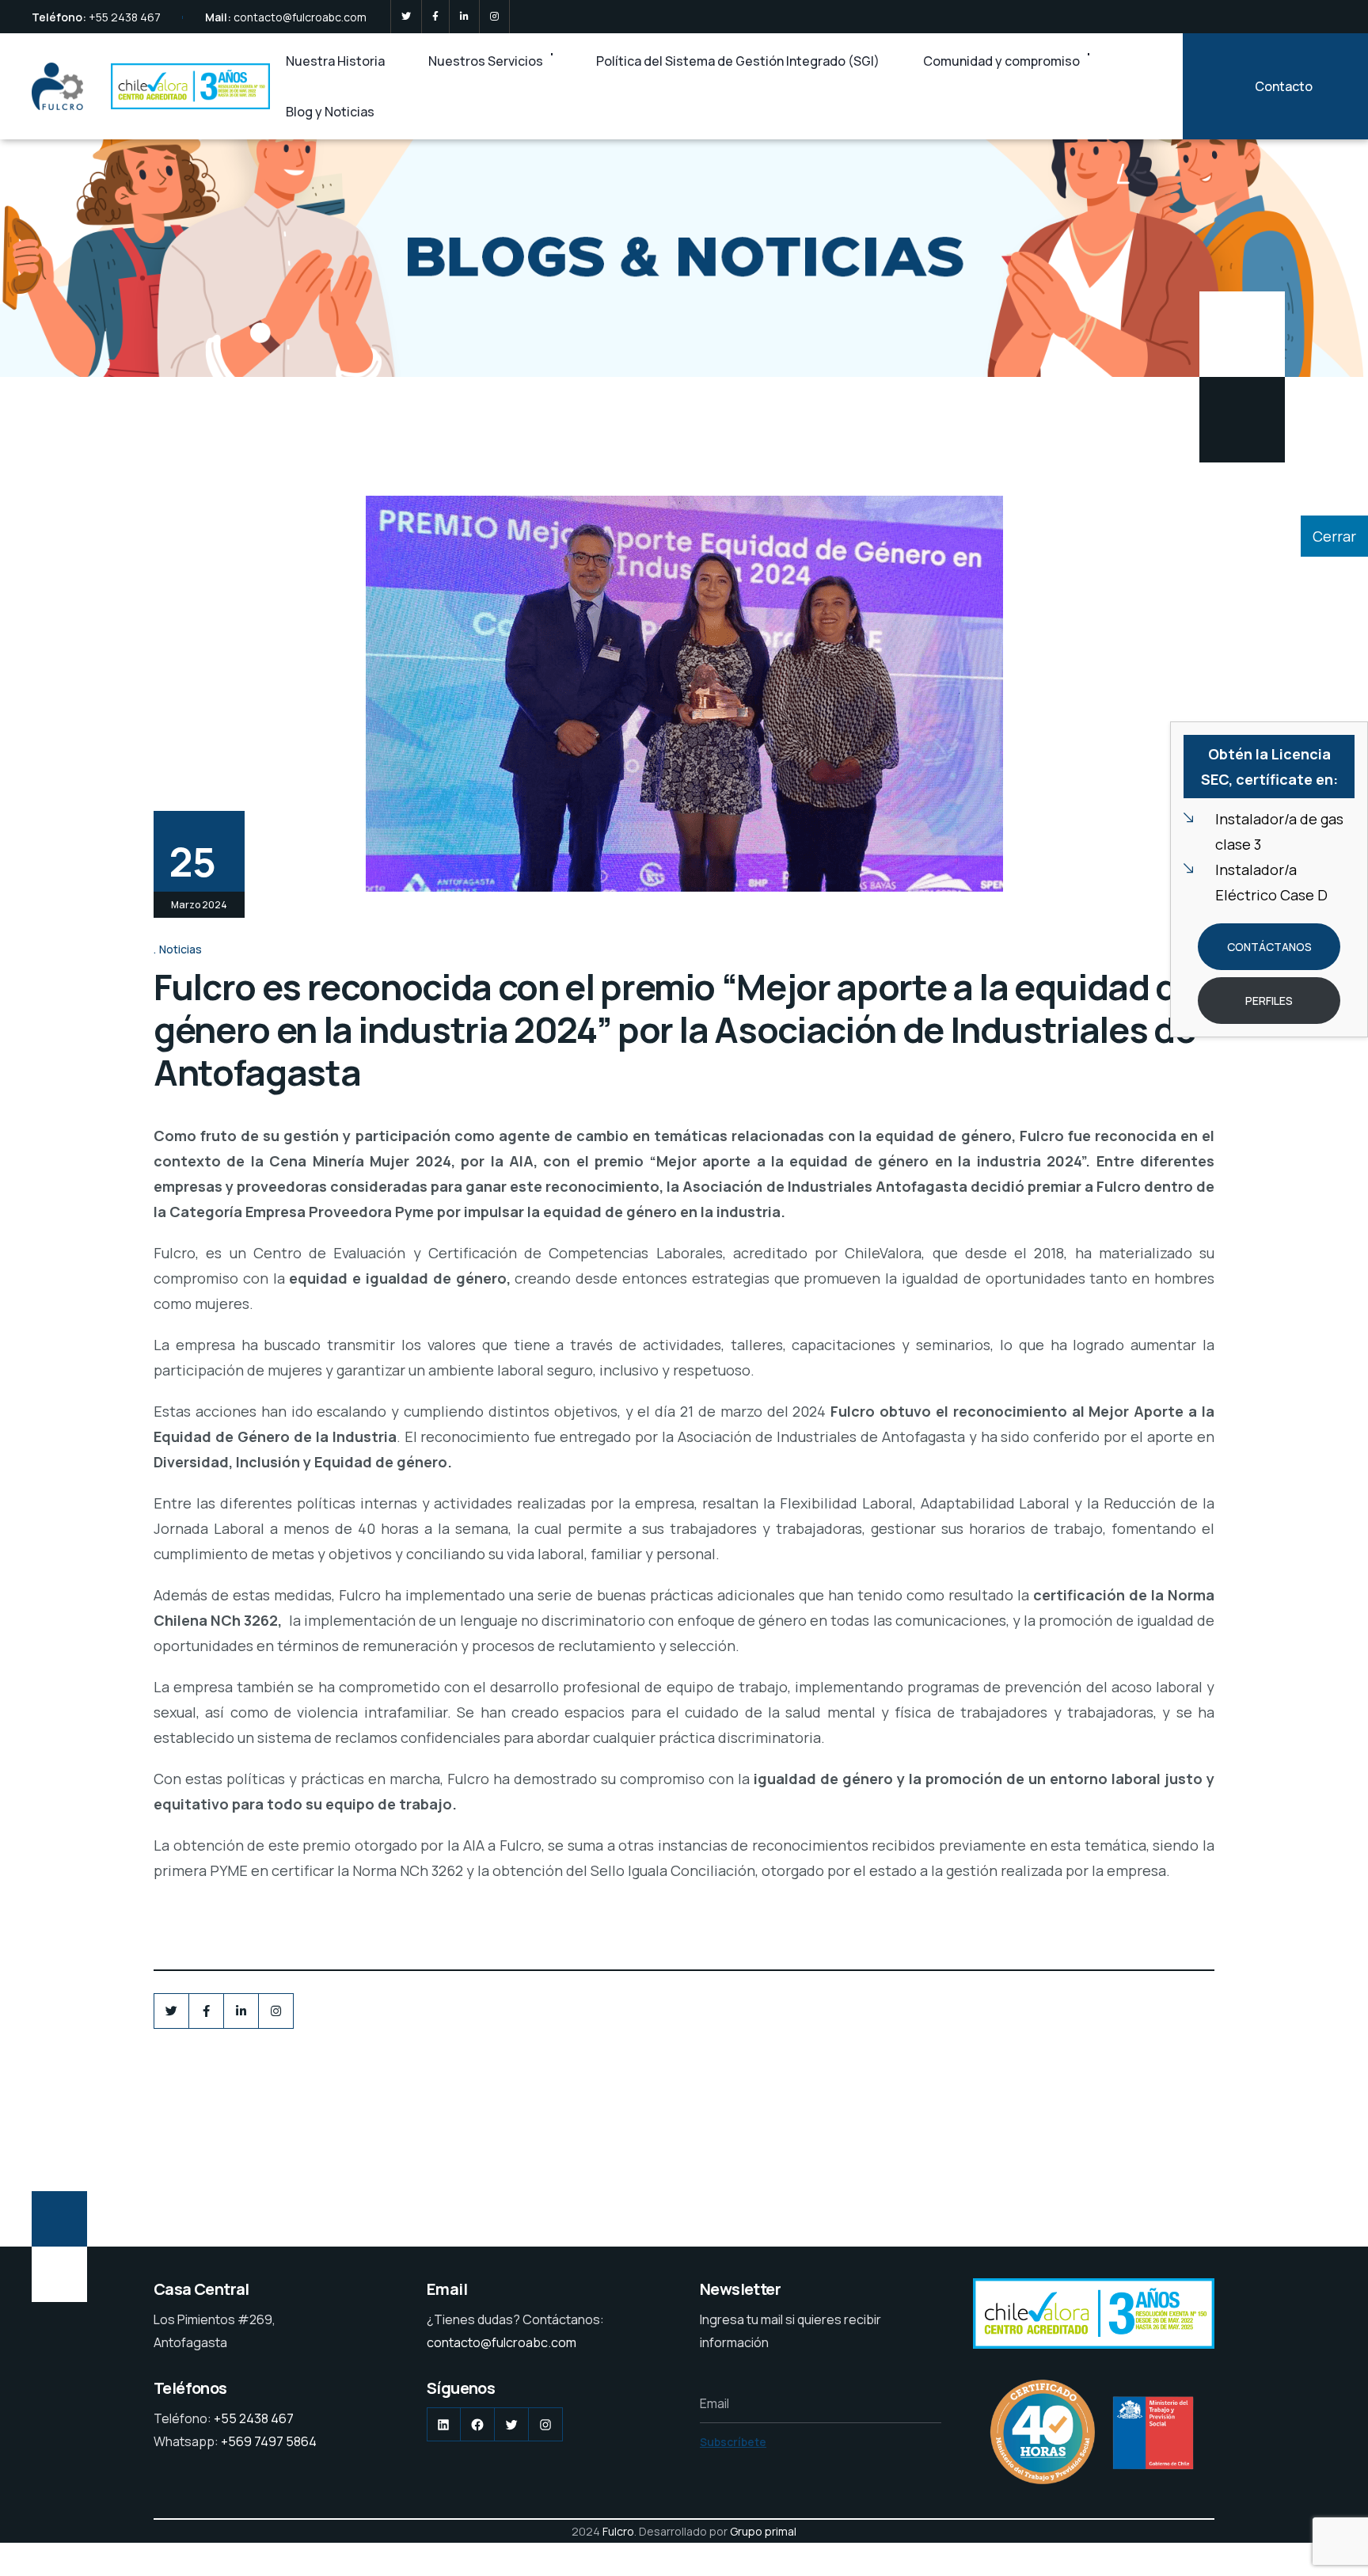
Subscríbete (733, 2442)
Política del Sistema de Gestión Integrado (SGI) (738, 61)
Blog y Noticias (330, 112)
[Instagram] (494, 17)
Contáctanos (1269, 947)
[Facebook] (435, 17)
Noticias (180, 949)
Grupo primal (763, 2531)
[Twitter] (406, 17)
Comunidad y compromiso (1001, 61)
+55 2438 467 (125, 17)
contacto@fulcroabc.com (300, 17)
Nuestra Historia (335, 61)
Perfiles (1269, 1001)
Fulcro (618, 2531)
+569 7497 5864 (269, 2441)
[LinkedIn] (464, 17)
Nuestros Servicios (486, 61)
